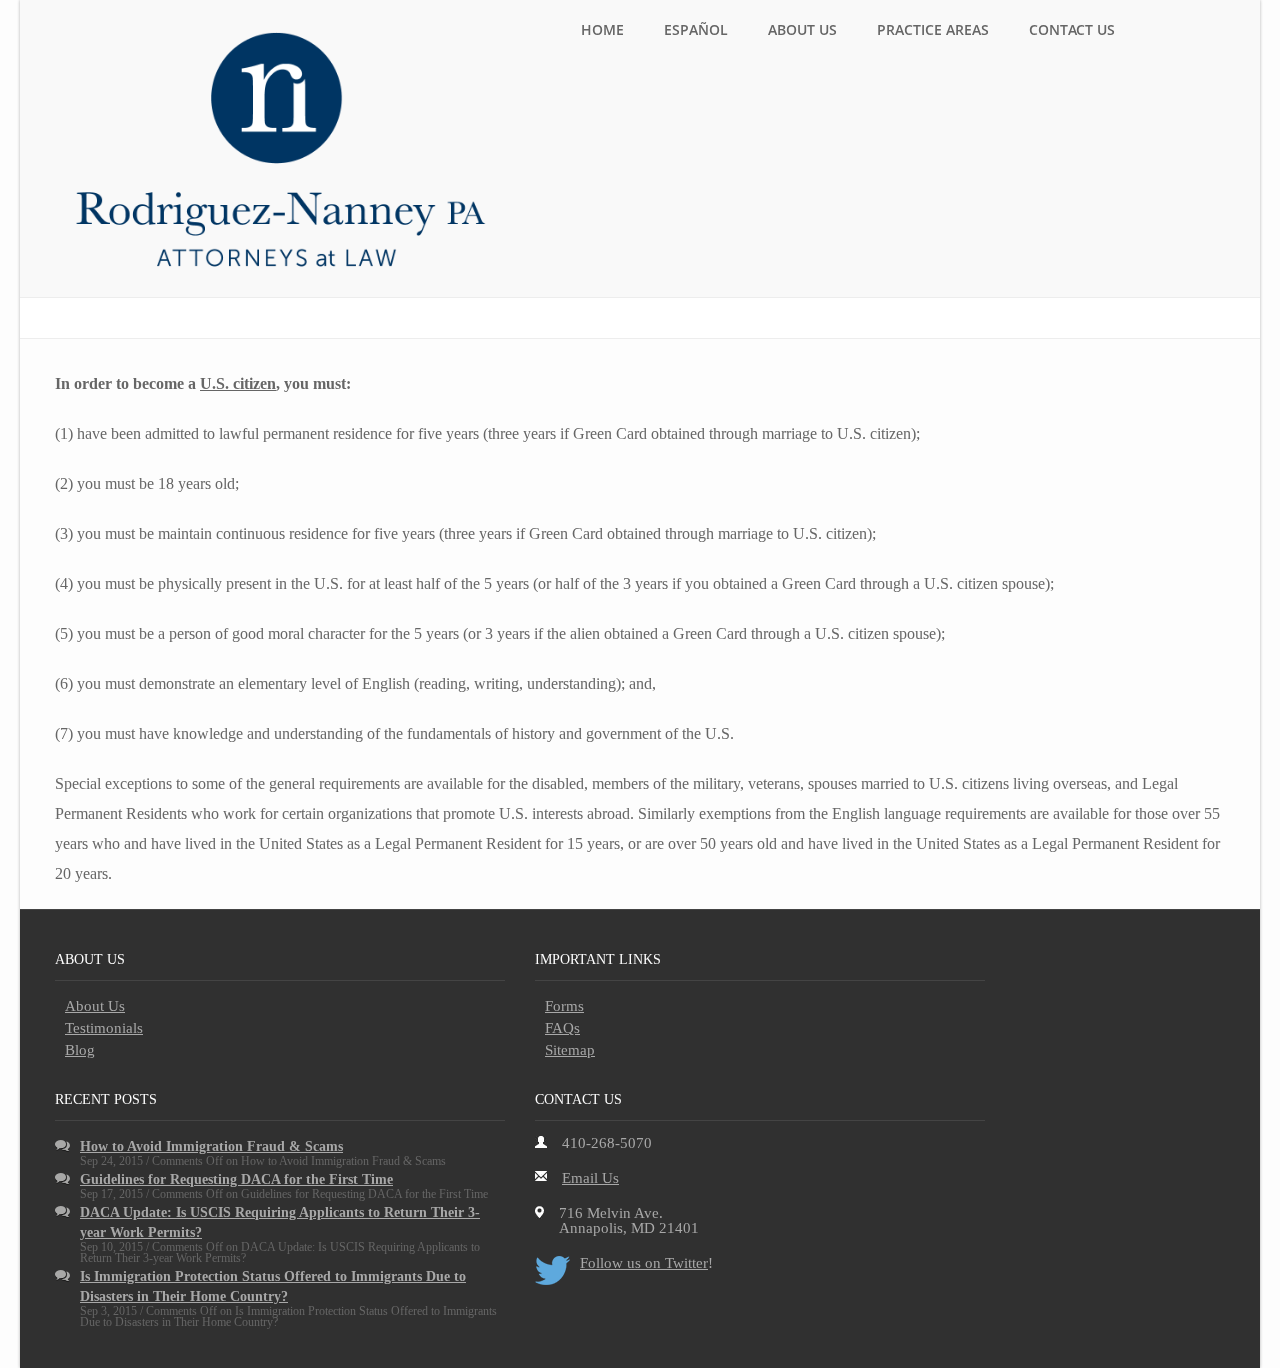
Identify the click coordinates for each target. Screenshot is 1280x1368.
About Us (802, 29)
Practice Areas (933, 29)
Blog (80, 1050)
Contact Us (1072, 29)
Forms (564, 1006)
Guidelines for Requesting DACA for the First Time (236, 1179)
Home (602, 29)
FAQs (562, 1028)
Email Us (590, 1178)
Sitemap (570, 1050)
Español (696, 29)
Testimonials (104, 1028)
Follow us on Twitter (644, 1263)
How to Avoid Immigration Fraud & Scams (211, 1146)
